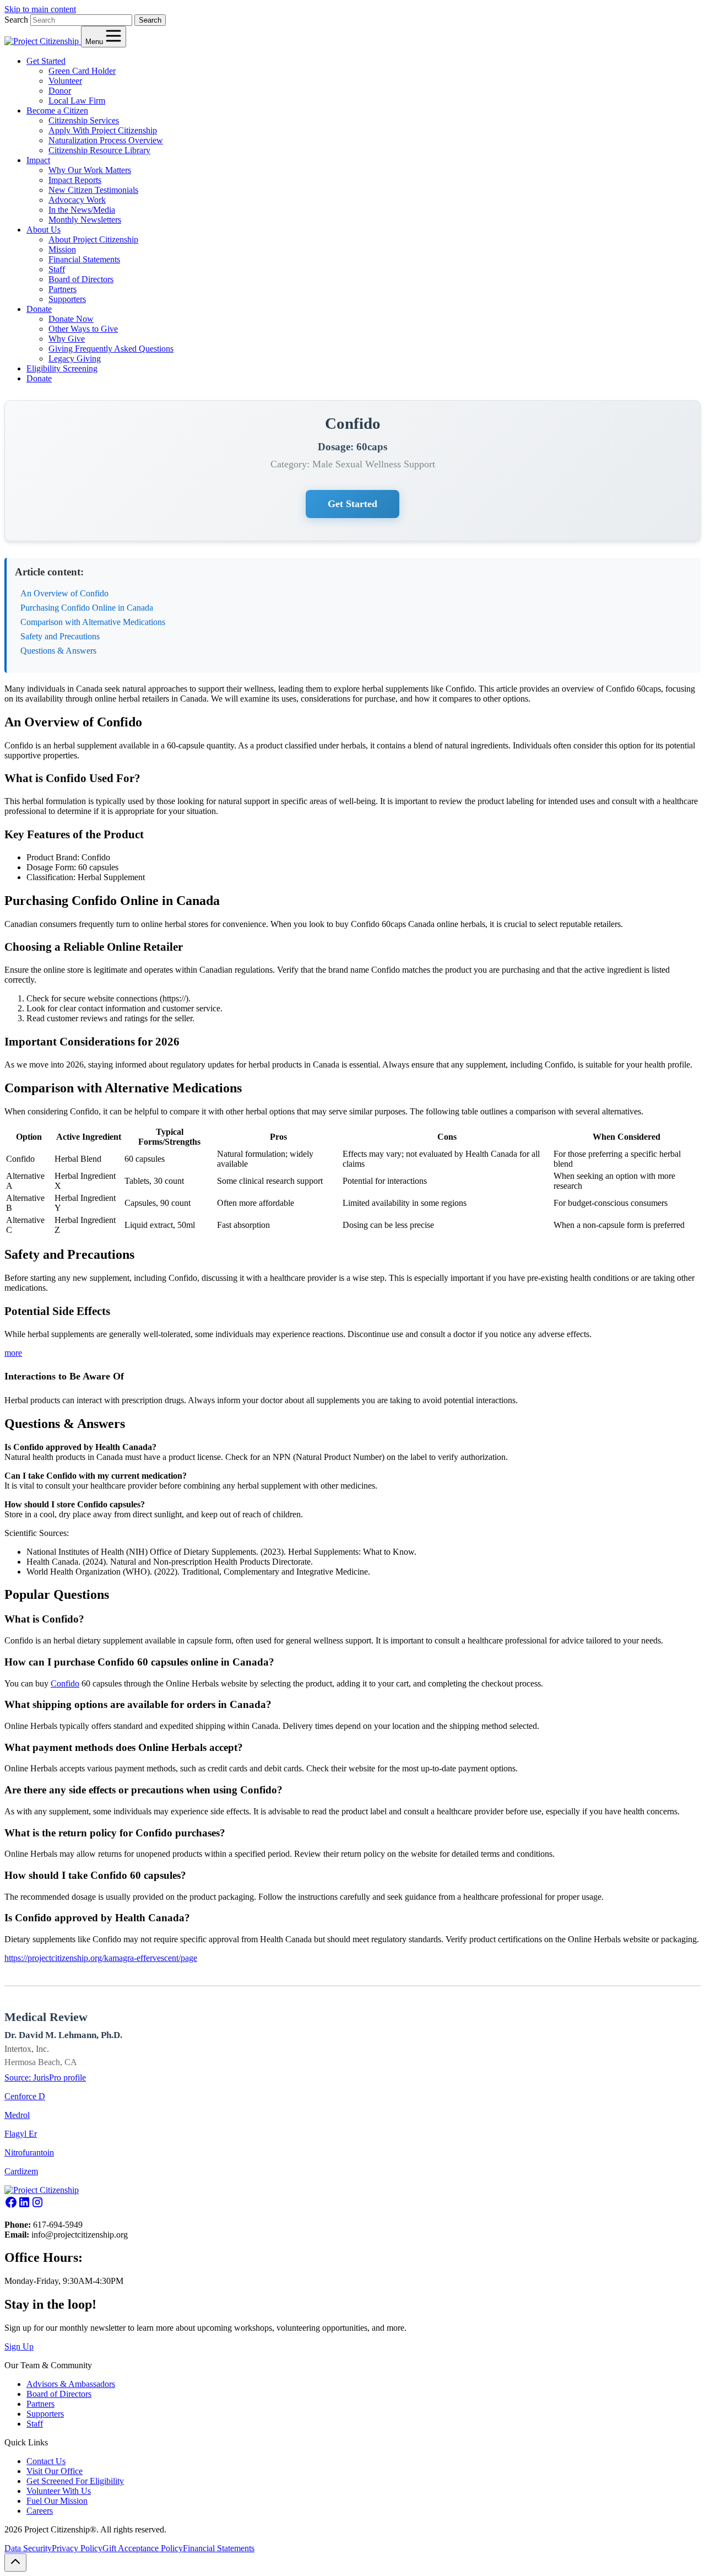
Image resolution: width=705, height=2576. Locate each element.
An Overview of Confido (64, 593)
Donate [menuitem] (39, 378)
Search (16, 20)
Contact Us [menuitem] (46, 2461)
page (189, 1958)
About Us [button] (44, 230)
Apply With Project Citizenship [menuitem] (103, 130)
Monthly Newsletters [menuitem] (85, 220)
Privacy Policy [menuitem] (77, 2548)
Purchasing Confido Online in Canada (87, 608)
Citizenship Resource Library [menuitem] (99, 150)
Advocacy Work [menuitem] (77, 200)
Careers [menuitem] (40, 2511)
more (13, 1353)
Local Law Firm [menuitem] (77, 101)
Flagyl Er (21, 2134)
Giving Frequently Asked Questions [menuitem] (111, 349)
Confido (65, 1683)
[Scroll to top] (15, 2562)
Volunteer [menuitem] (65, 81)
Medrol (17, 2115)
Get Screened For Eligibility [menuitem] (75, 2481)
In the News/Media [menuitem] (82, 210)
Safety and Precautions (60, 636)
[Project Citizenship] (43, 41)
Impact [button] (38, 160)
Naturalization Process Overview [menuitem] (106, 140)
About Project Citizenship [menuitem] (93, 239)
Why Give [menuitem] (67, 339)
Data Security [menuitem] (28, 2548)
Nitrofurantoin (29, 2152)
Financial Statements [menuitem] (84, 259)
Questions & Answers (58, 651)
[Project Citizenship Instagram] (37, 2206)
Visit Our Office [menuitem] (55, 2471)
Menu (95, 42)
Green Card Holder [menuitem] (82, 71)
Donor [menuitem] (60, 91)
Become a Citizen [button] (57, 111)
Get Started (352, 504)
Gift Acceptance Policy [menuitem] (143, 2548)
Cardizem (21, 2171)
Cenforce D (25, 2096)
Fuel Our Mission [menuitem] (57, 2501)
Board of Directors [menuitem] (81, 279)
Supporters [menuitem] (67, 299)
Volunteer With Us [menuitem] (59, 2491)
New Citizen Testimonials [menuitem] (93, 190)
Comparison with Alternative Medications (93, 622)
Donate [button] (39, 309)
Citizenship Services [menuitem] (84, 120)
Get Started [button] (46, 61)
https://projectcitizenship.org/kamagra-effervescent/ (93, 1958)
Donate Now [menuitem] (71, 319)
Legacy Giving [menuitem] (75, 359)
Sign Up (19, 2346)
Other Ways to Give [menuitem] (83, 329)
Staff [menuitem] (57, 269)
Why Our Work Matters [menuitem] (90, 170)
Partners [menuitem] (63, 289)
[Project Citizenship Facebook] (11, 2206)
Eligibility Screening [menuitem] (62, 368)
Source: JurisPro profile (45, 2077)
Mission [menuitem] (62, 249)
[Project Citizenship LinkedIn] (24, 2206)
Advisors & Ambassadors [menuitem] (71, 2384)
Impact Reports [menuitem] (75, 180)
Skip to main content (40, 9)
